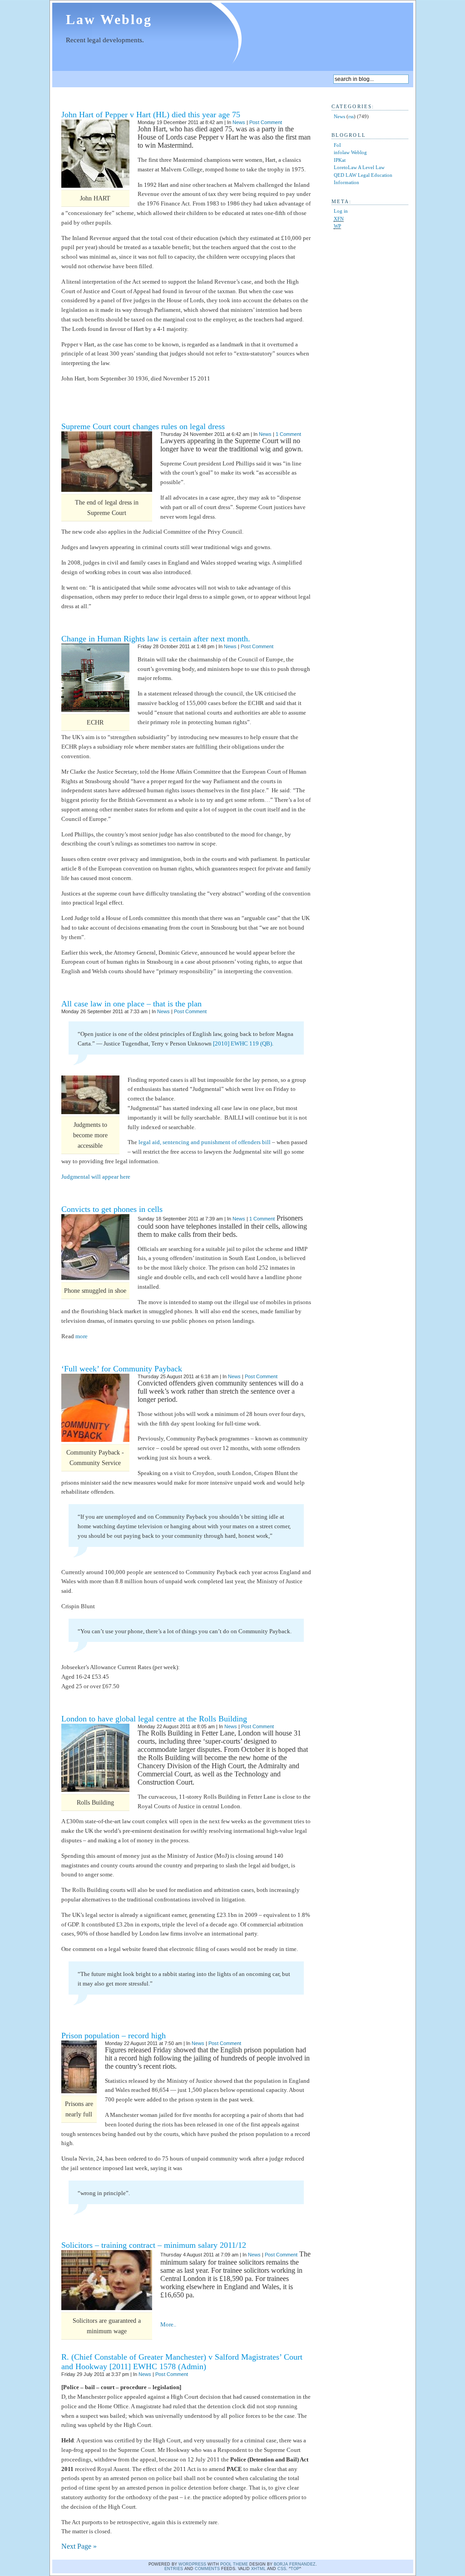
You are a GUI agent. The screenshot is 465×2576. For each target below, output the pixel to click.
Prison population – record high (114, 2036)
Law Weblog (109, 19)
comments (207, 2569)
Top (295, 2569)
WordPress (192, 2564)
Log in (341, 211)
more (82, 1336)
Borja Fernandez (295, 2564)
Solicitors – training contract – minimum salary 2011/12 (154, 2245)
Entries (174, 2569)
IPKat (340, 160)
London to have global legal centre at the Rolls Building (154, 1719)
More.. (168, 2324)
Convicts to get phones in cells (112, 1209)
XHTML (258, 2569)
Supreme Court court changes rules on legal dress (143, 426)
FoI (337, 145)
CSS (282, 2569)
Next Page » (79, 2546)
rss (351, 116)
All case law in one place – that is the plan (131, 1004)
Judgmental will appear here (96, 1177)
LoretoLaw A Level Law (359, 167)
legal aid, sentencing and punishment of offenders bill (205, 1142)
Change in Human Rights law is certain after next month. (156, 639)
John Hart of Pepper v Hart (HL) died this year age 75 (151, 115)
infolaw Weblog (350, 152)
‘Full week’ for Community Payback (122, 1369)
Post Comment (266, 122)
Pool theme (234, 2564)
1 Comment (288, 434)
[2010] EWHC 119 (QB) (242, 1043)
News (239, 122)
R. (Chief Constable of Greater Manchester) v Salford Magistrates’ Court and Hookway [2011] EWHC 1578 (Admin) (182, 2362)
